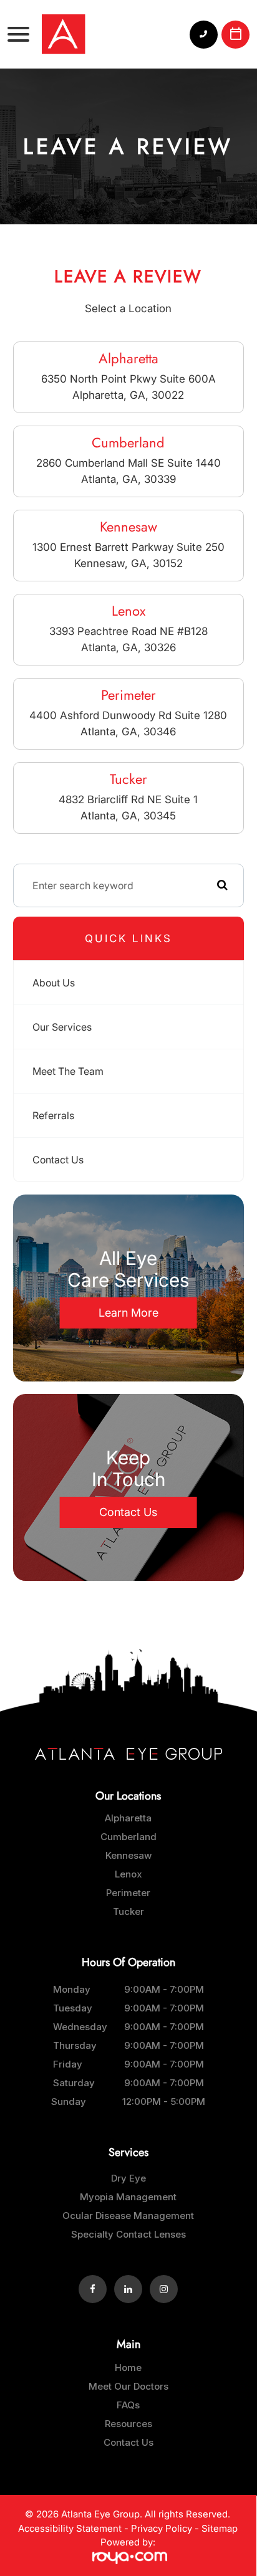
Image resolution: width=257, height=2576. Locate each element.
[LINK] (128, 1818)
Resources (128, 2424)
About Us (54, 983)
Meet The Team (68, 1071)
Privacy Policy (162, 2528)
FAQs (128, 2405)
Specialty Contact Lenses (128, 2234)
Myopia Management (128, 2197)
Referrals (53, 1115)
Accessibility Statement (70, 2528)
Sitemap (220, 2528)
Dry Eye (128, 2178)
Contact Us (58, 1160)
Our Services (62, 1027)
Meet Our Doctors (128, 2386)
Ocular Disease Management (128, 2216)
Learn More (128, 1313)
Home (128, 2368)
